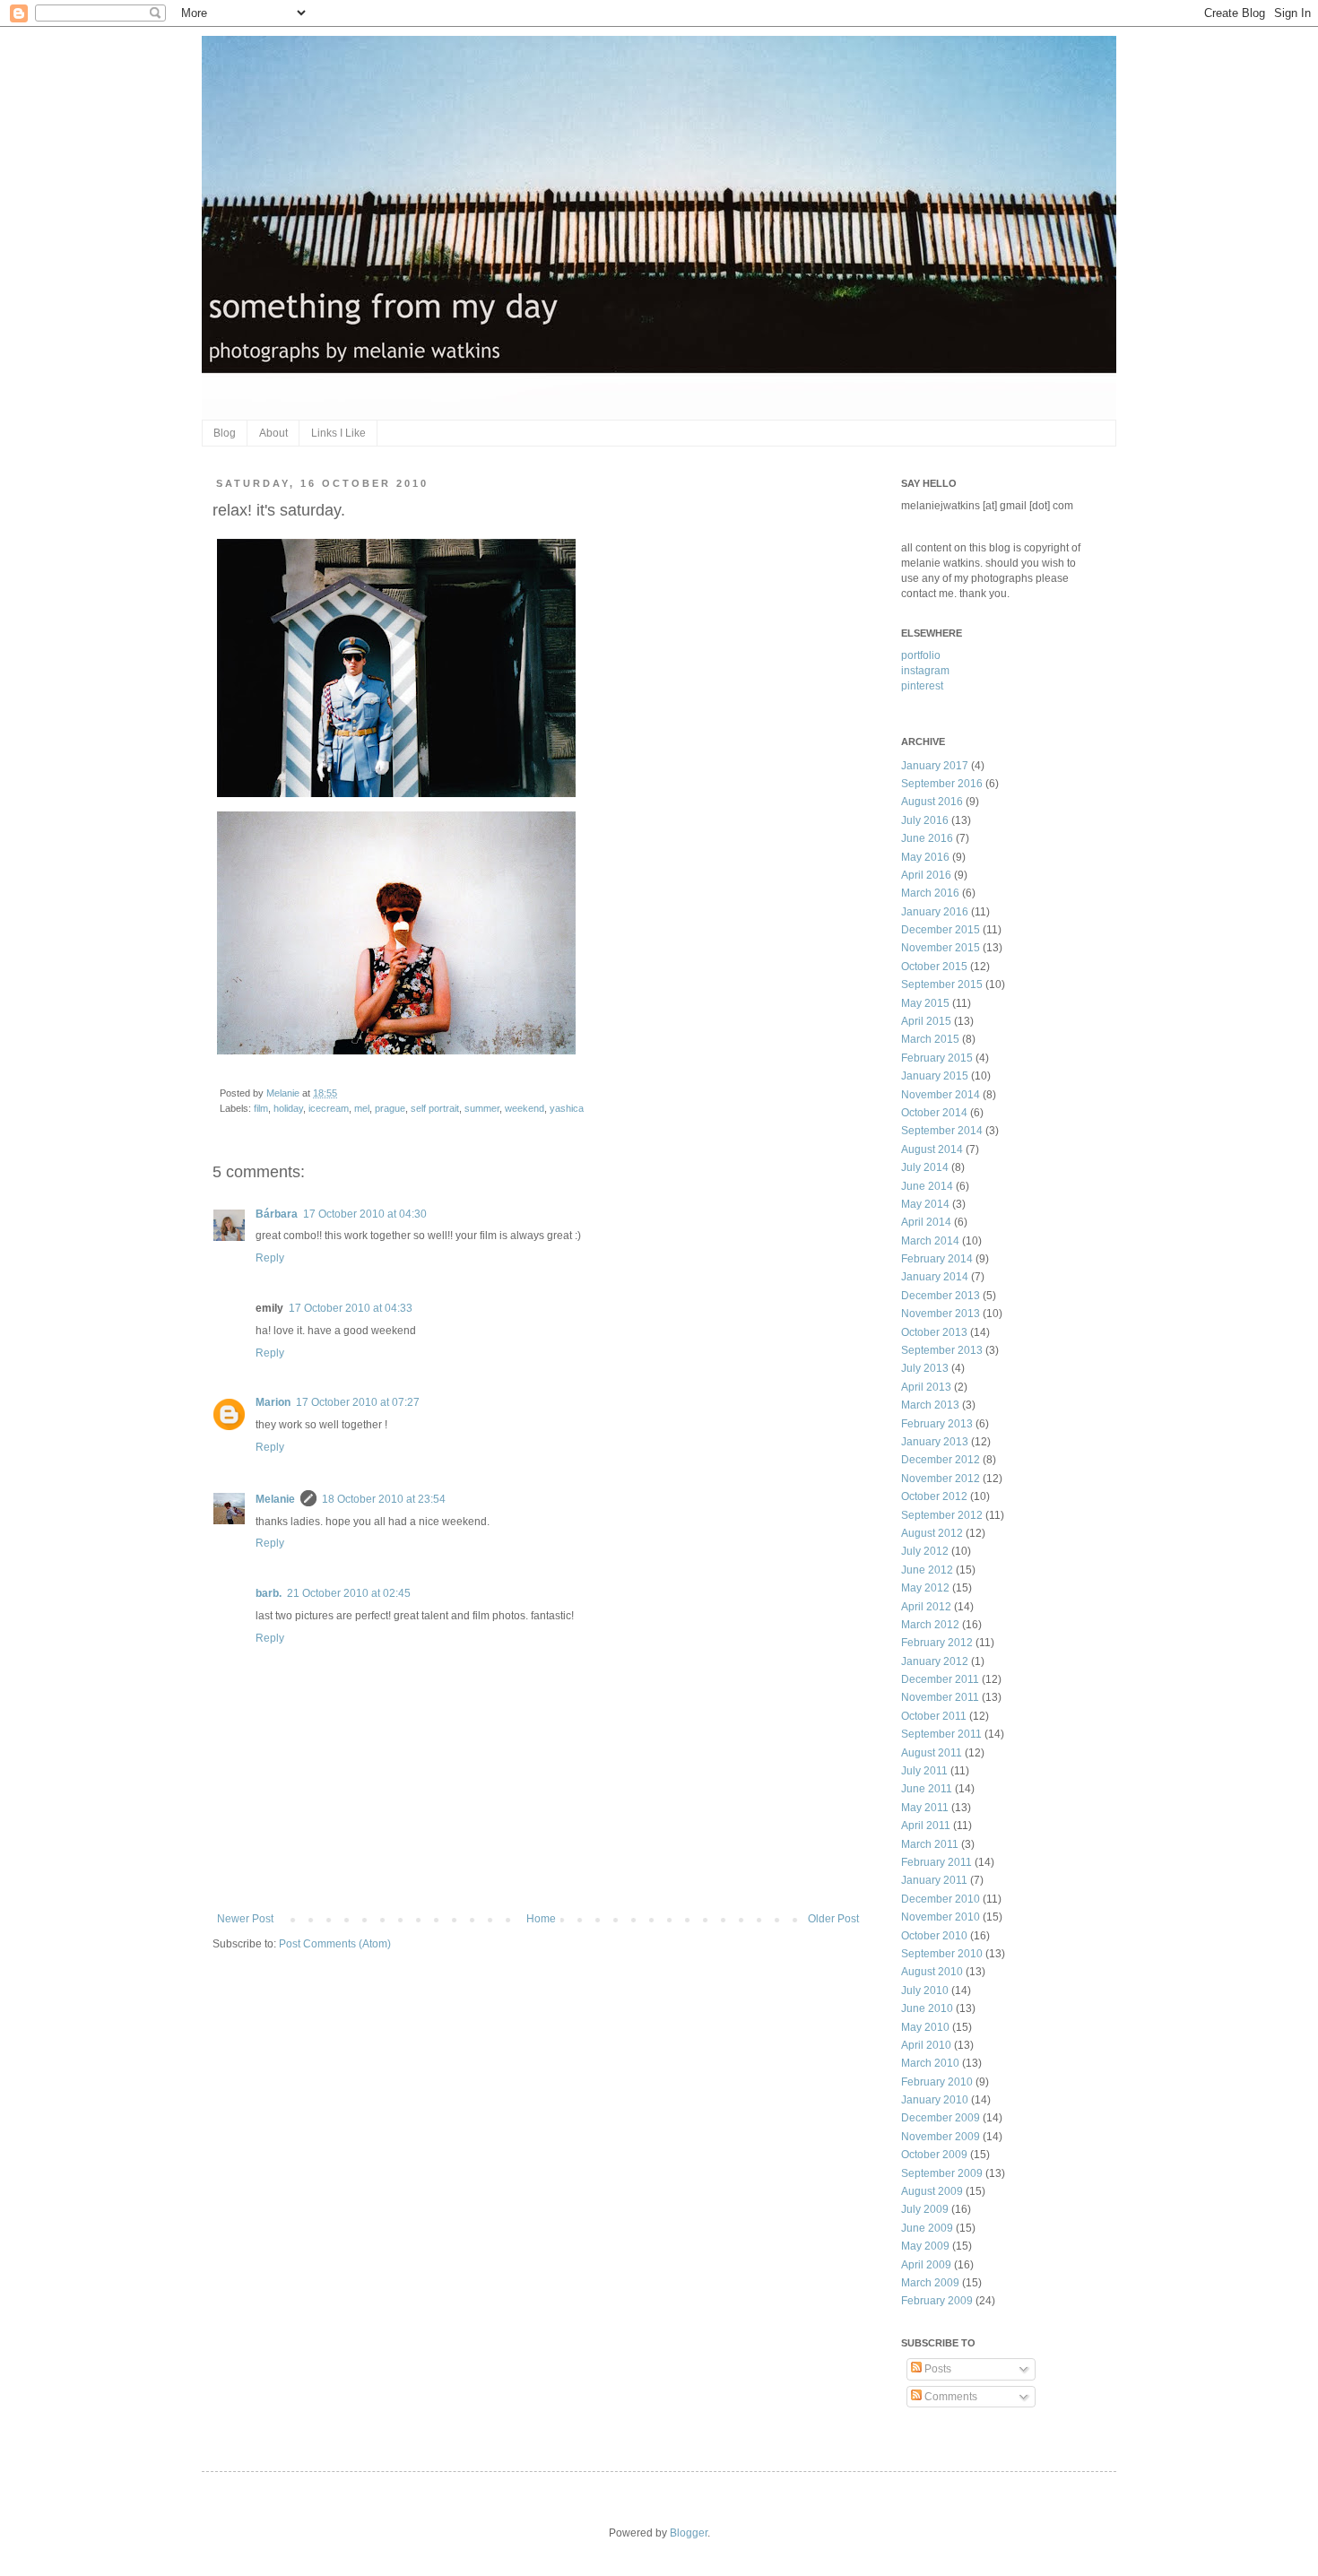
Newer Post (245, 1919)
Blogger (689, 2533)
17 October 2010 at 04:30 (365, 1214)
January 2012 (935, 1661)
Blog (225, 433)
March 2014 (930, 1241)
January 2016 (935, 912)
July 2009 (925, 2209)
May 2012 (925, 1588)
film (261, 1108)
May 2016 (925, 857)
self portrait (435, 1108)
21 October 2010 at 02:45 (349, 1593)
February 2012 (937, 1643)
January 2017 (935, 766)
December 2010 (941, 1899)
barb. (269, 1593)
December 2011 (940, 1679)
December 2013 (941, 1296)
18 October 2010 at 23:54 (384, 1499)
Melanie (284, 1093)
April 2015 (926, 1021)
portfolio (921, 655)
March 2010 (930, 2063)
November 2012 (941, 1479)
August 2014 (932, 1149)
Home (541, 1919)
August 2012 (932, 1533)
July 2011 (924, 1771)
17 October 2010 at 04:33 (351, 1308)
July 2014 (925, 1167)
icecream (329, 1108)
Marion (273, 1402)
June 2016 (927, 838)
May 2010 (925, 2027)
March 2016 (930, 893)
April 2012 (926, 1607)
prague (390, 1108)
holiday (288, 1108)
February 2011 (936, 1862)
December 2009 (941, 2118)
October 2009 (934, 2155)
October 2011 (934, 1716)
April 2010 (926, 2045)
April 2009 (926, 2265)
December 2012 (941, 1460)
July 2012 (925, 1551)
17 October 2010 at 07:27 (358, 1402)
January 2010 (935, 2100)
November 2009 (941, 2137)
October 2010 (934, 1936)
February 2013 (937, 1424)
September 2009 (942, 2173)
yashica (567, 1108)
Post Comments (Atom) (335, 1944)
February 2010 (937, 2082)
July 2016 (925, 820)
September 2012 (942, 1515)
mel (362, 1108)
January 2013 (935, 1442)
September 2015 (942, 984)
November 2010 (941, 1917)
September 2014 (942, 1131)
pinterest (922, 686)
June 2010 (927, 2008)
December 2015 (941, 930)
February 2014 (937, 1259)
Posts (936, 2369)
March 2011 (930, 1844)
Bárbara (277, 1214)
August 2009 (932, 2191)
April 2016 (926, 875)
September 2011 (941, 1734)
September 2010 (942, 1954)
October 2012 (934, 1496)
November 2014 (941, 1095)
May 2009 (925, 2246)
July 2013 (925, 1368)
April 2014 (926, 1222)
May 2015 (925, 1003)
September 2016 (942, 784)
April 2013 (926, 1387)
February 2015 (937, 1058)
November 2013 (941, 1314)
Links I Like (338, 433)
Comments (949, 2397)
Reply (270, 1258)
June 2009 (927, 2228)
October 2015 (934, 967)
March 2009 (930, 2283)
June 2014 (927, 1186)
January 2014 (935, 1277)
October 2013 (934, 1332)
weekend (525, 1108)
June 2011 (927, 1789)
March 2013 (930, 1405)
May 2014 (925, 1204)
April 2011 (926, 1826)
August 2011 (932, 1753)
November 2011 (940, 1697)
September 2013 (942, 1350)
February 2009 (937, 2301)
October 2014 (934, 1113)
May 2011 (925, 1808)
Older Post (833, 1919)
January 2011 (934, 1880)
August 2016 (932, 802)
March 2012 (930, 1625)
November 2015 (941, 948)
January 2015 (935, 1076)
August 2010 (932, 1972)
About (273, 433)
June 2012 (927, 1570)
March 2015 (930, 1039)
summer (482, 1108)
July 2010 (925, 1991)
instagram (925, 671)
